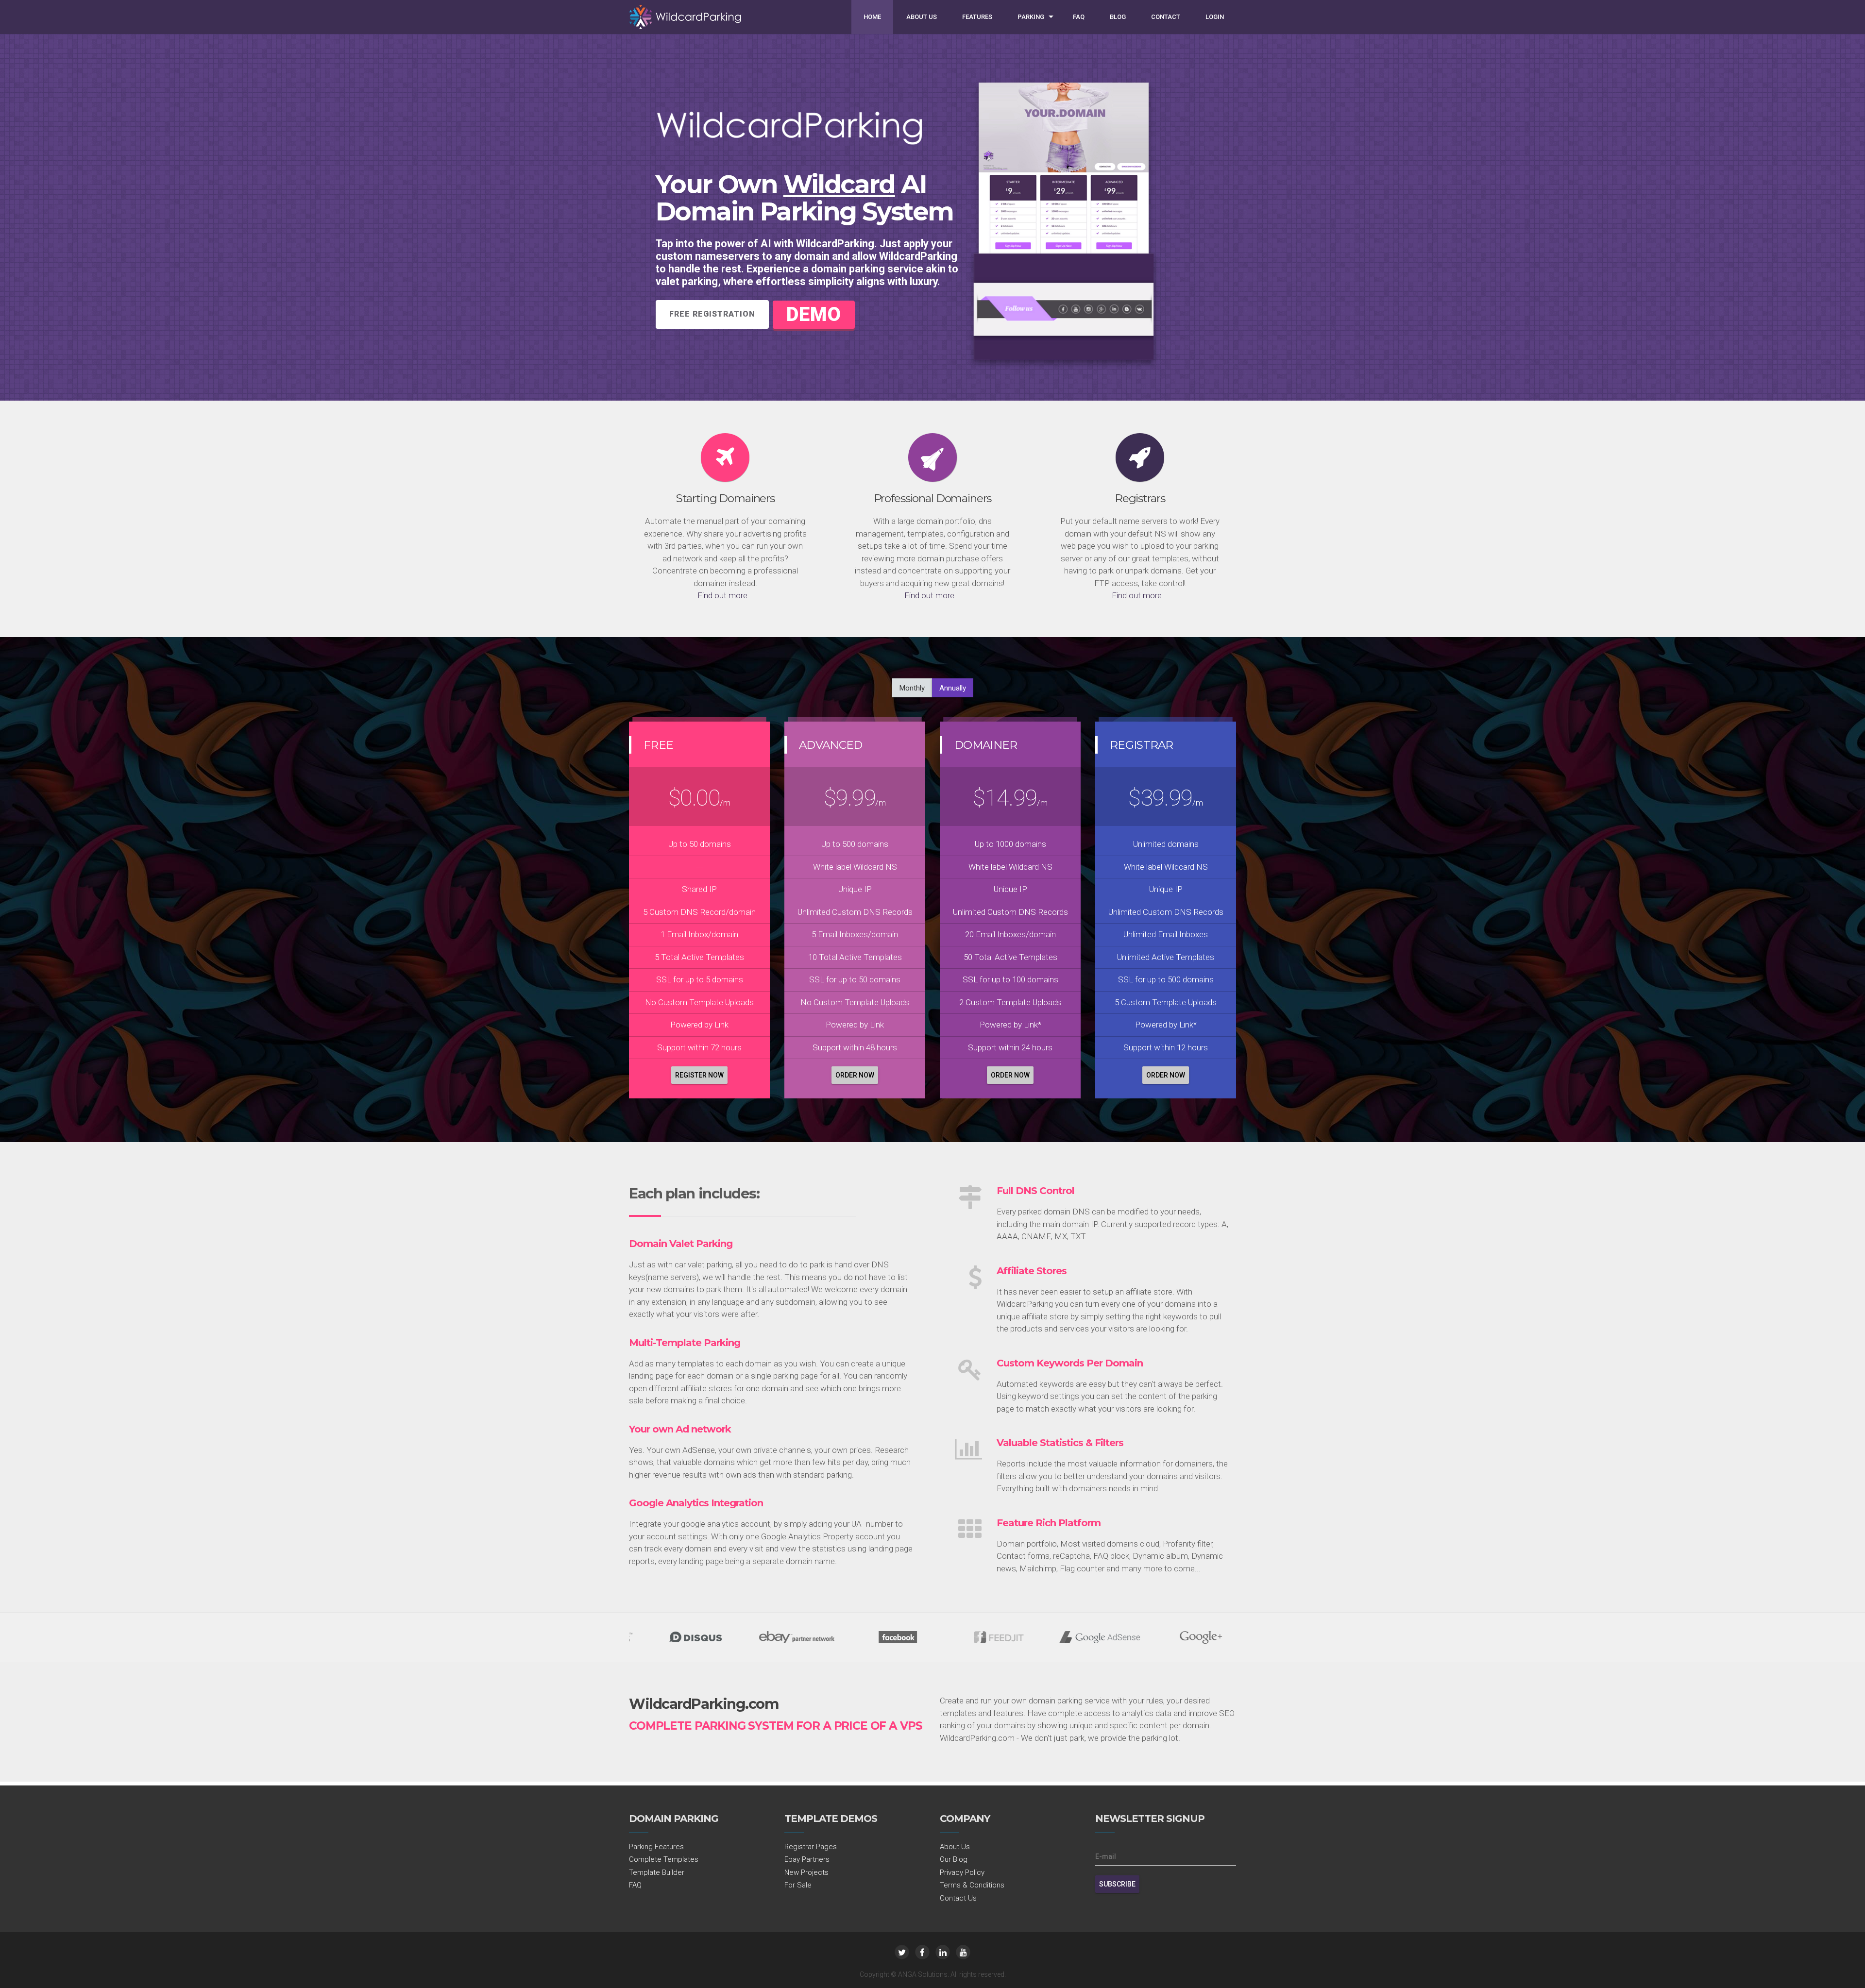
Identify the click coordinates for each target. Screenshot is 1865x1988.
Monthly (912, 688)
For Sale (798, 1885)
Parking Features (656, 1847)
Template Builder (657, 1872)
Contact (1166, 17)
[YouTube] (963, 1952)
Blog (1118, 17)
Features (977, 17)
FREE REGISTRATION (712, 314)
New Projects (806, 1872)
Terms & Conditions (972, 1885)
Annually (953, 688)
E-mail (1106, 1856)
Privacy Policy (962, 1872)
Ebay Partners (807, 1859)
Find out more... (725, 595)
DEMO (814, 314)
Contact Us (958, 1898)
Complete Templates (664, 1859)
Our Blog (954, 1859)
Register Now (699, 1075)
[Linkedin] (943, 1952)
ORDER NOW (855, 1075)
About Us (922, 17)
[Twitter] (902, 1952)
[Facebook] (922, 1952)
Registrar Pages (811, 1847)
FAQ (1079, 17)
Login (1215, 17)
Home (872, 17)
